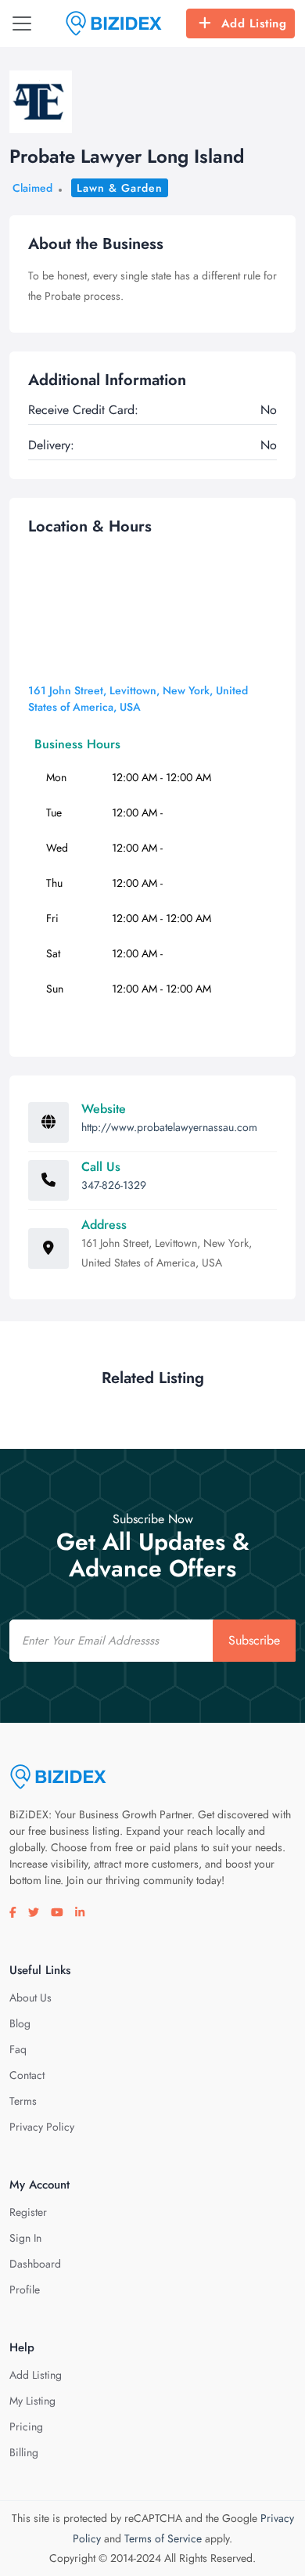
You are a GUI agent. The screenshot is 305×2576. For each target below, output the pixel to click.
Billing (24, 2452)
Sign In (25, 2238)
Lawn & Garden (120, 188)
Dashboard (35, 2264)
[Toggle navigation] (22, 23)
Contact (27, 2075)
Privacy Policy (42, 2127)
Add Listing (254, 23)
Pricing (26, 2426)
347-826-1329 (114, 1185)
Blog (20, 2023)
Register (28, 2212)
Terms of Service (163, 2538)
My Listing (32, 2401)
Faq (18, 2049)
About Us (30, 1998)
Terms (23, 2101)
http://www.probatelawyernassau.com (169, 1127)
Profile (25, 2290)
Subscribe (254, 1640)
